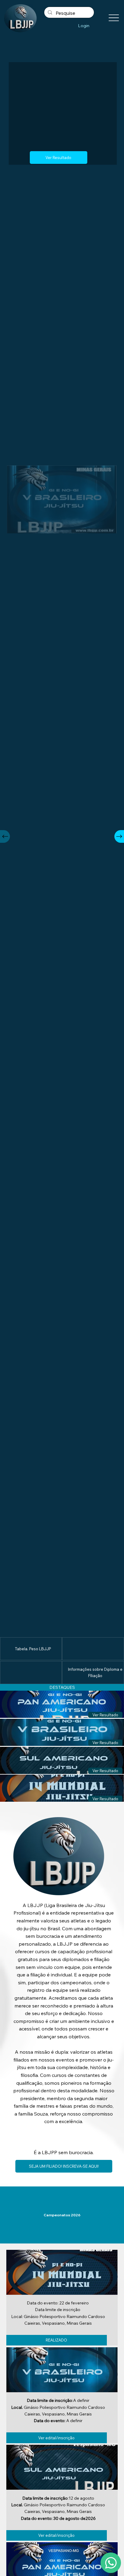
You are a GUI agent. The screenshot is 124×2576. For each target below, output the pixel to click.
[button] (105, 1715)
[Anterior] (5, 836)
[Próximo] (119, 836)
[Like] (111, 2563)
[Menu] (114, 18)
